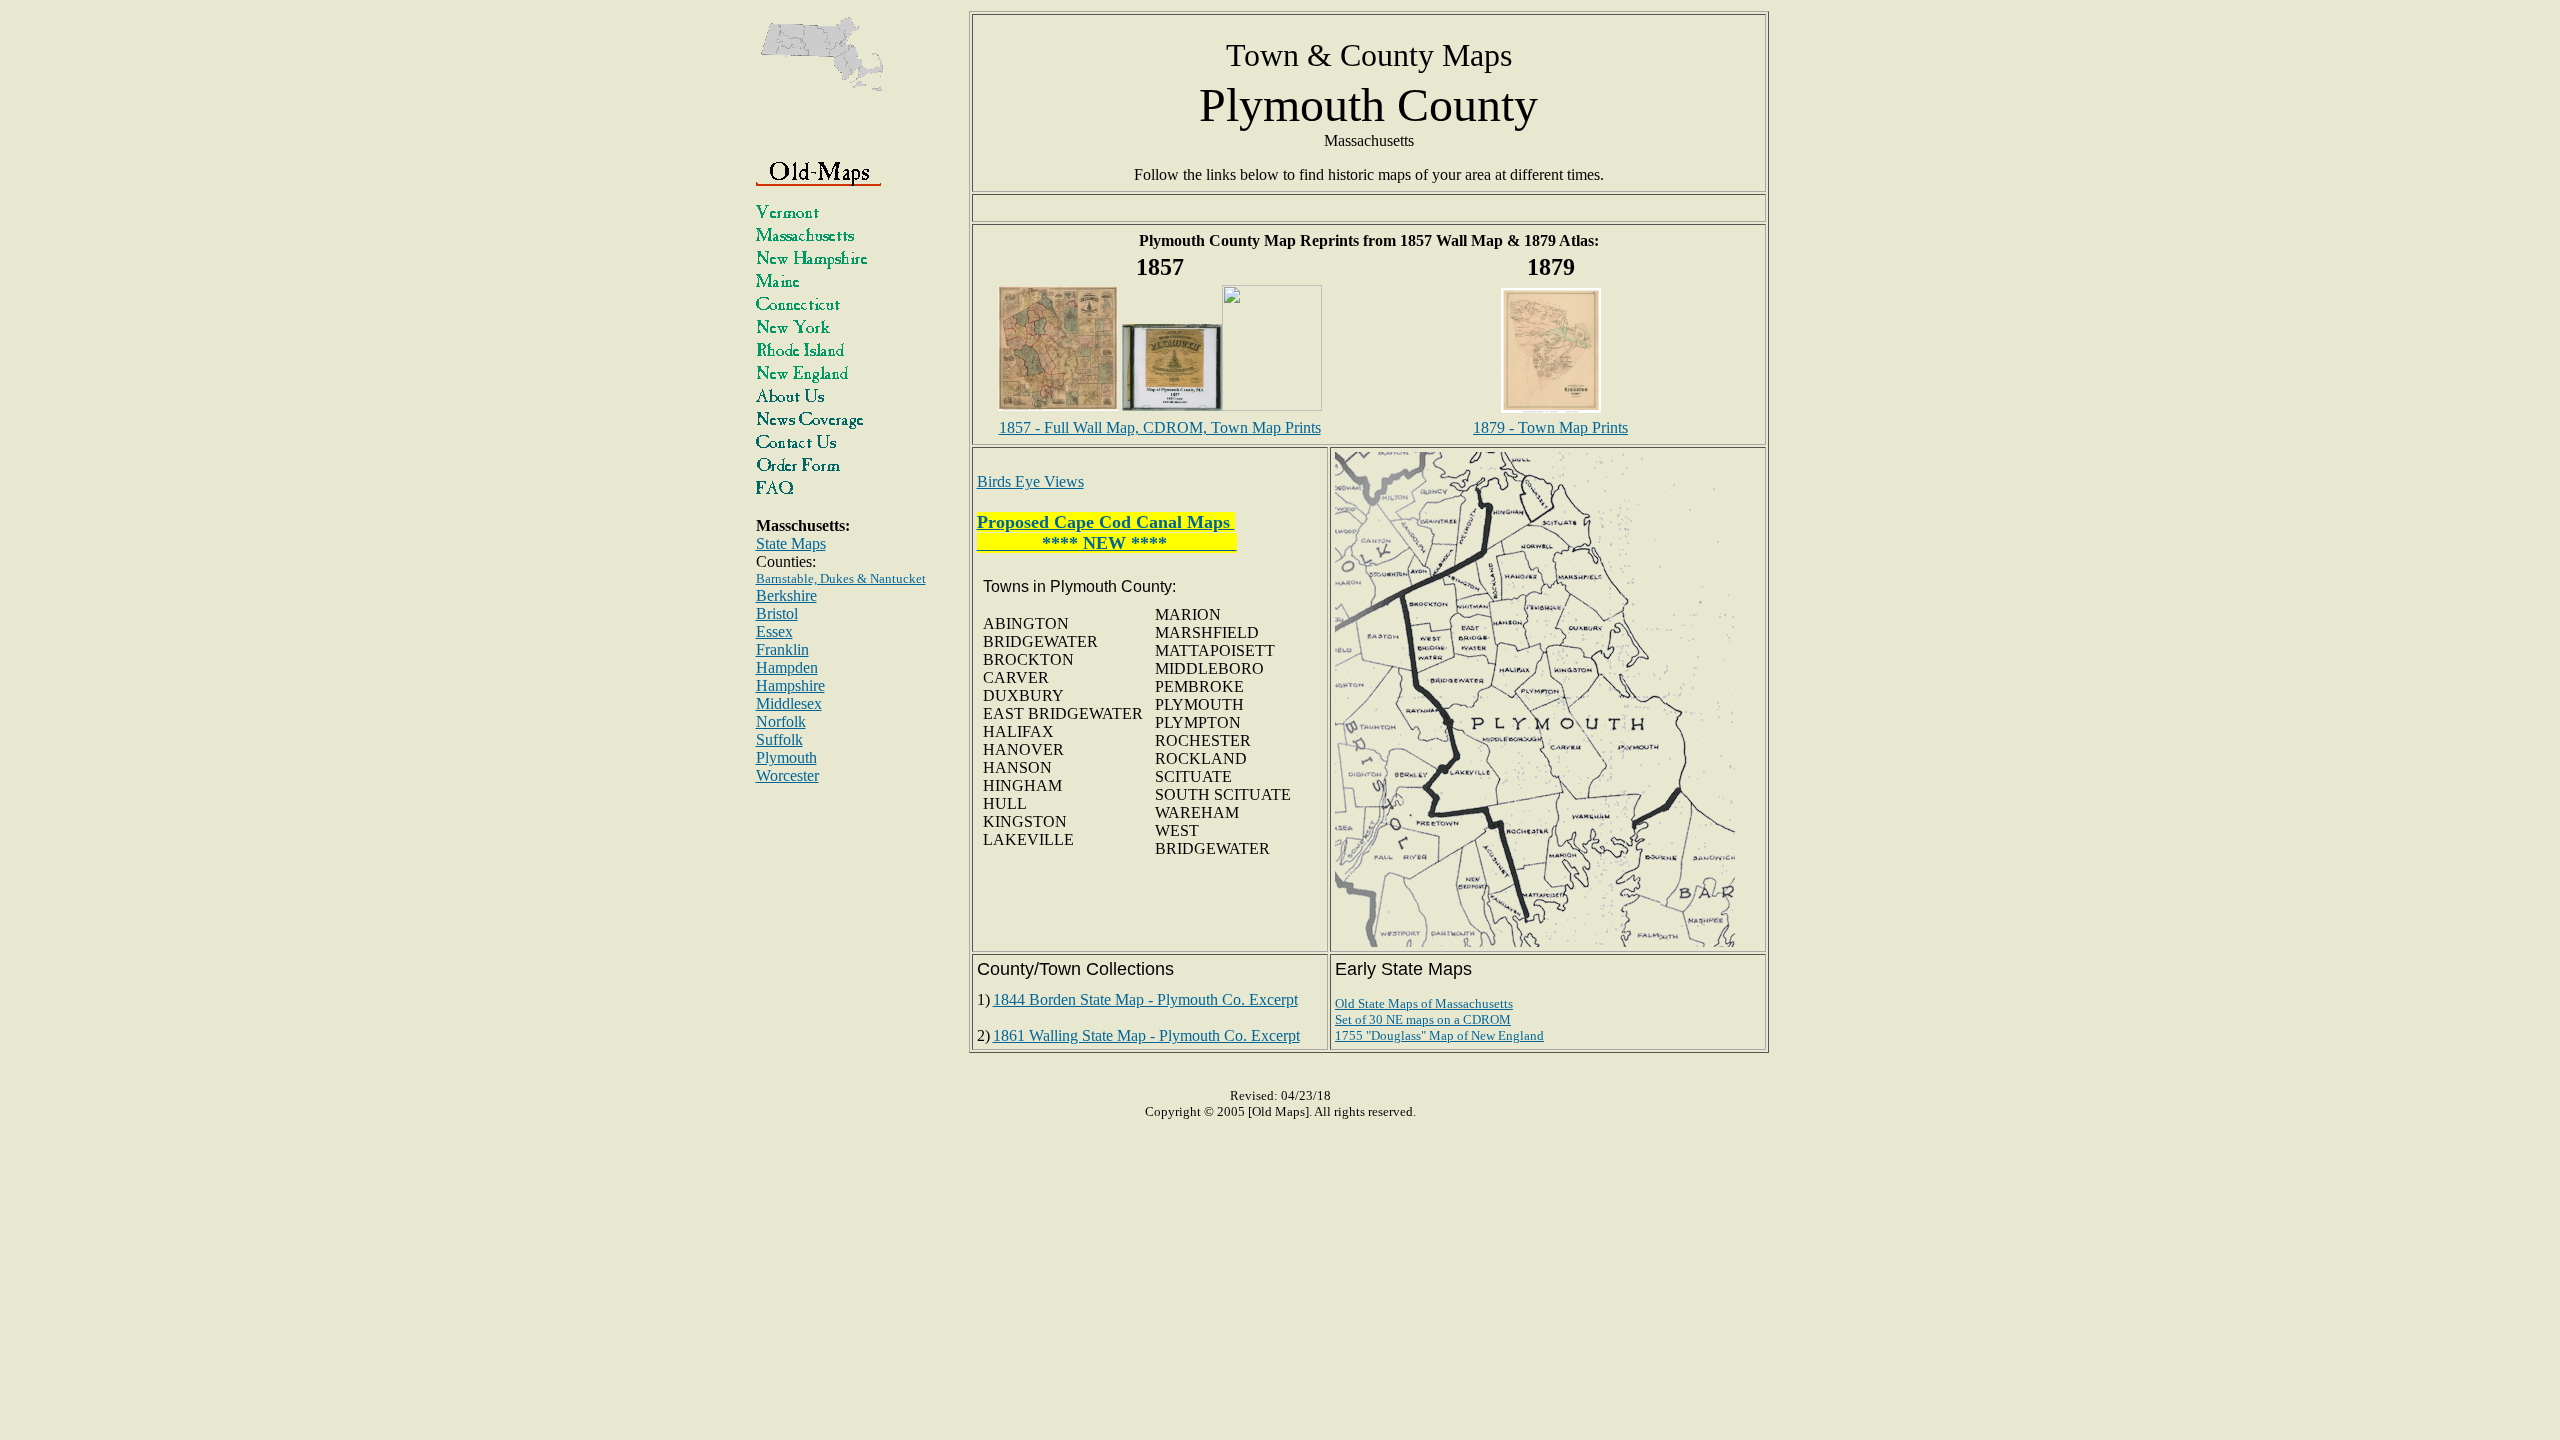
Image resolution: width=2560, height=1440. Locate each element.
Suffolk (779, 739)
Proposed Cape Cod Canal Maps (1106, 522)
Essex (774, 631)
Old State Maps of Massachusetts (1424, 1003)
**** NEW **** (1107, 543)
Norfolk (781, 721)
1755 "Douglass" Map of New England (1439, 1035)
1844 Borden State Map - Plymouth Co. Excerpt (1145, 999)
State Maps (791, 543)
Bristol (777, 613)
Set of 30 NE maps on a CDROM (1423, 1019)
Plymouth (786, 757)
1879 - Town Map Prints (1550, 427)
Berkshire (786, 595)
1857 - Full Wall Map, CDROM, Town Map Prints (1160, 427)
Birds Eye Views (1030, 481)
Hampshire (790, 685)
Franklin (782, 649)
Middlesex (789, 703)
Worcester (787, 775)
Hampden (787, 667)
